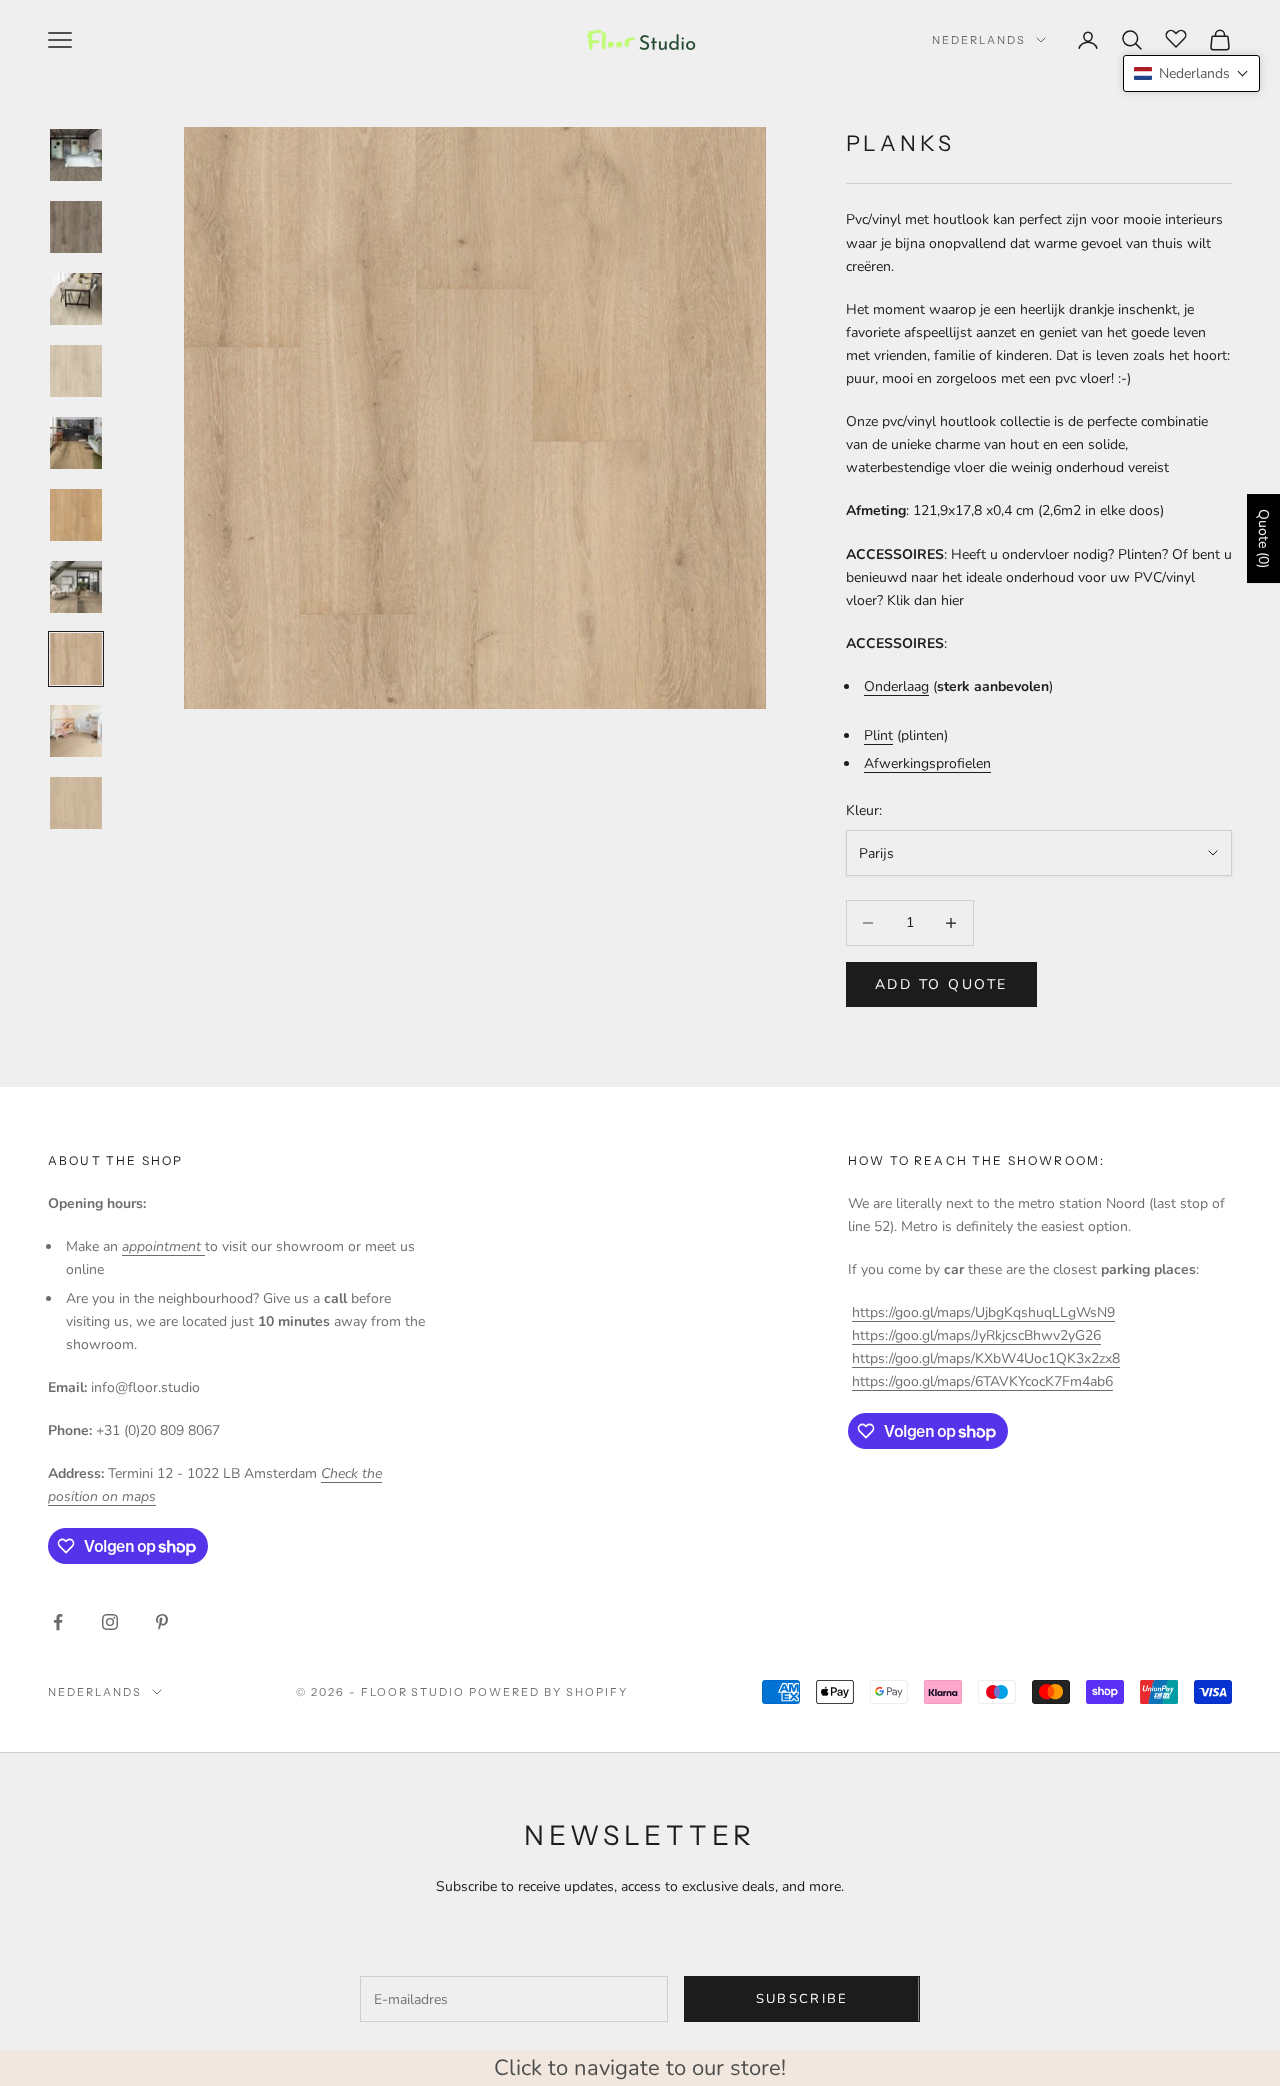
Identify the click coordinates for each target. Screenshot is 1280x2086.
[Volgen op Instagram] (110, 1622)
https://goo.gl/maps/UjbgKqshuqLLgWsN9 (983, 1312)
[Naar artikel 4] (76, 371)
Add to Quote (941, 984)
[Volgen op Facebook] (58, 1622)
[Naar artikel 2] (76, 227)
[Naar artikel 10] (76, 803)
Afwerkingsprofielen (927, 763)
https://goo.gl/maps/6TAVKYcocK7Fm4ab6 (982, 1381)
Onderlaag (896, 686)
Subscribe (802, 1999)
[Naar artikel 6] (76, 515)
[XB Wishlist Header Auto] (1176, 37)
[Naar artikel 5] (76, 443)
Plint (878, 735)
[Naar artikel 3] (76, 299)
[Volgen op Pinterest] (162, 1622)
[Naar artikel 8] (76, 659)
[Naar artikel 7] (76, 587)
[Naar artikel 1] (76, 155)
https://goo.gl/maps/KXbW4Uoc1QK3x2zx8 (986, 1358)
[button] (1191, 73)
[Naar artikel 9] (76, 731)
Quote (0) (1263, 538)
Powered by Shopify (548, 1692)
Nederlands (979, 40)
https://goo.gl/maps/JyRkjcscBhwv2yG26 (976, 1335)
